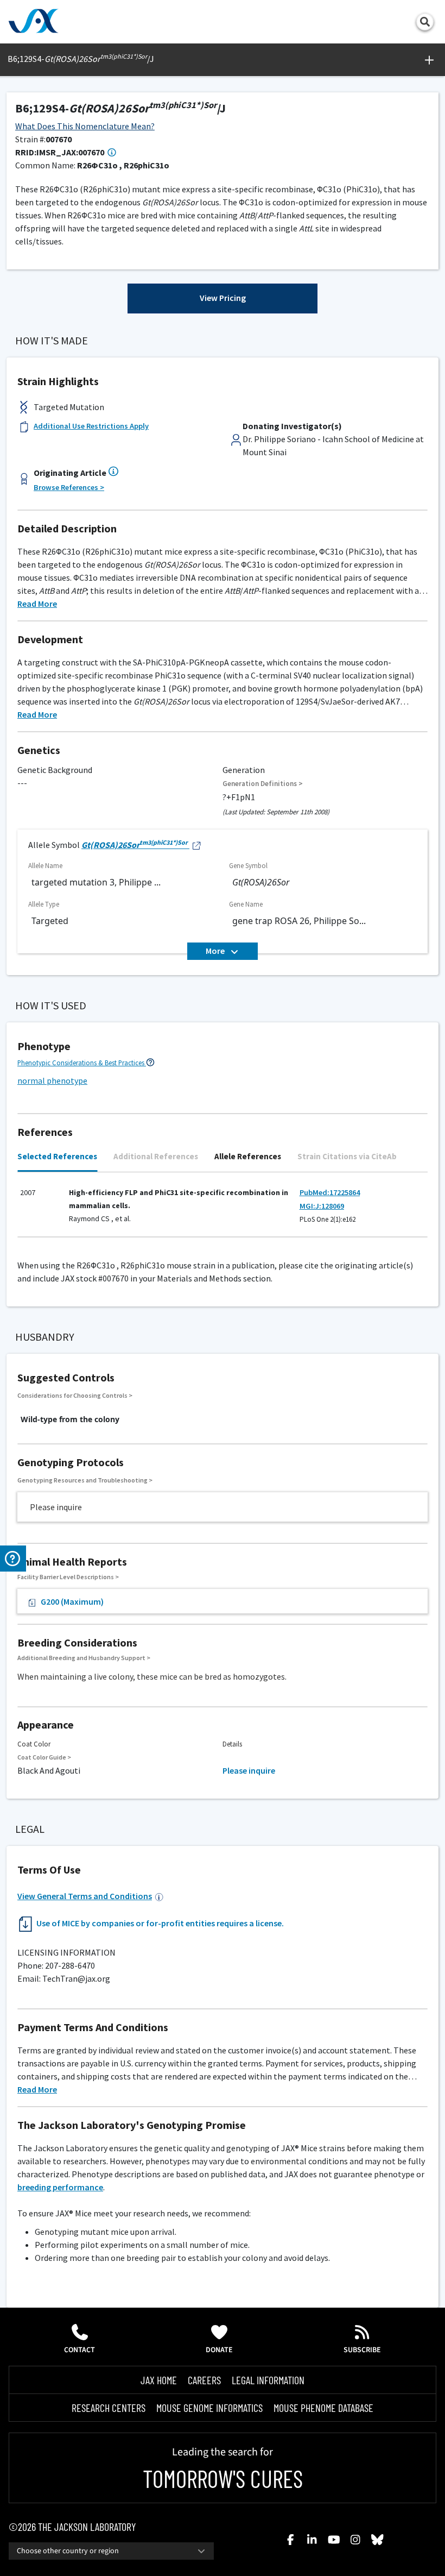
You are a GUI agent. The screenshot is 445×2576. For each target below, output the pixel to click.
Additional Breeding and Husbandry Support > (84, 1658)
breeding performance (60, 2187)
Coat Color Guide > (44, 1757)
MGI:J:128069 (322, 1206)
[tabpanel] (223, 1210)
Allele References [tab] (248, 1156)
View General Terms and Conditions (85, 1896)
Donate (219, 2350)
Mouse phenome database (323, 2408)
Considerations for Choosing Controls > (75, 1395)
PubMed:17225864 (330, 1192)
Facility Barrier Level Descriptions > (68, 1577)
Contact (80, 2350)
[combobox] (111, 2551)
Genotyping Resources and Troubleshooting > (85, 1480)
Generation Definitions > (263, 784)
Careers (204, 2380)
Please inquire (249, 1770)
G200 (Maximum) (72, 1601)
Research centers (109, 2408)
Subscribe (362, 2350)
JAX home (159, 2380)
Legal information (268, 2380)
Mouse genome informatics (209, 2408)
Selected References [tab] (57, 1156)
